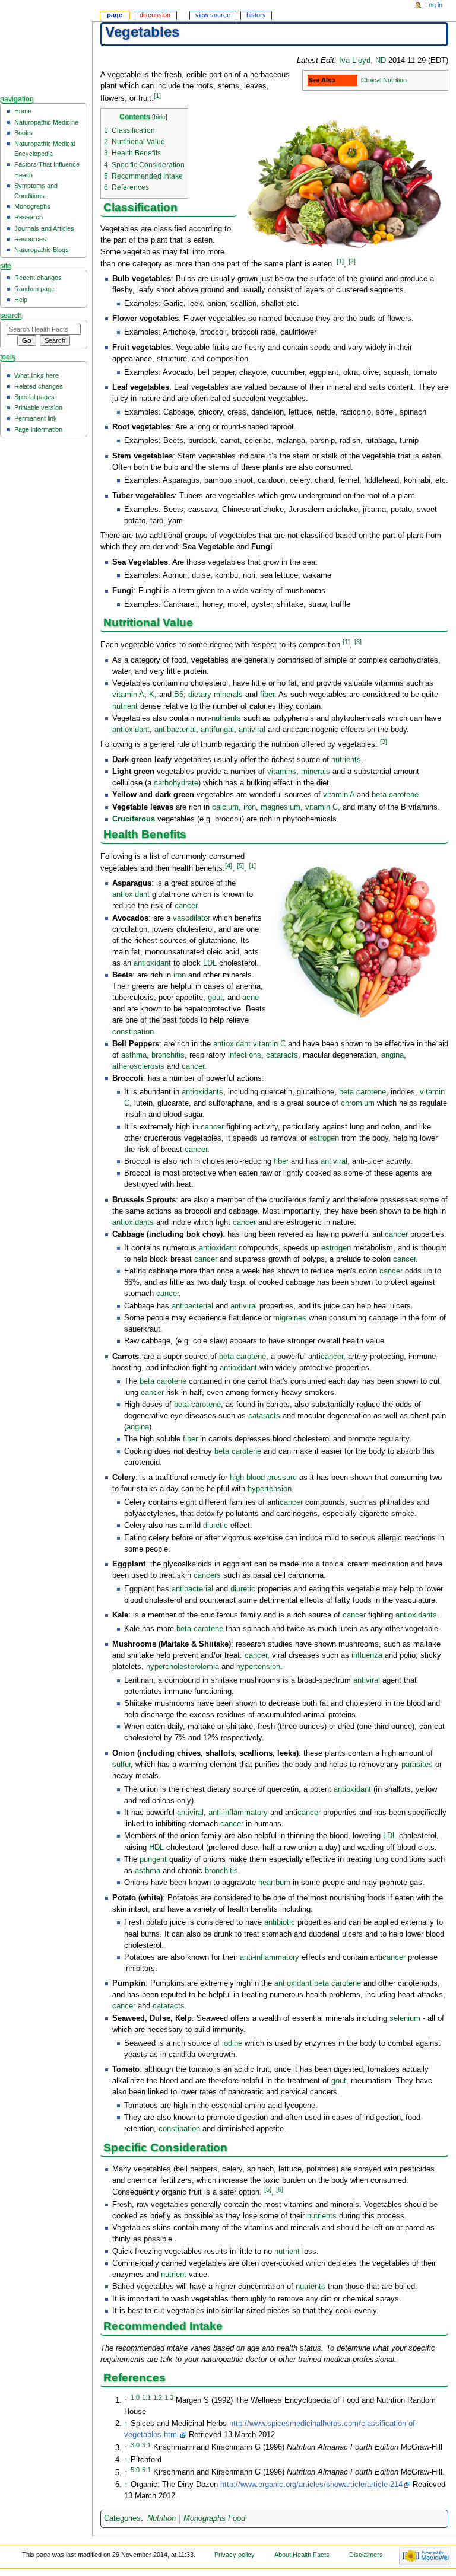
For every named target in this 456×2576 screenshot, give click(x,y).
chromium (358, 1103)
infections (245, 1055)
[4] (229, 865)
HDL (156, 1848)
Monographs (32, 206)
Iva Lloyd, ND (362, 61)
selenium (405, 2018)
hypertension (270, 1489)
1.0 (135, 2397)
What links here (37, 375)
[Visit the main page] (46, 46)
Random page (34, 289)
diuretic (216, 1526)
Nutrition (161, 2518)
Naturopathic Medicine (46, 122)
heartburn (274, 1883)
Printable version (38, 407)
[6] (280, 2189)
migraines (290, 1318)
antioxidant (131, 730)
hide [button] (160, 117)
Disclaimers (366, 2555)
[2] (352, 261)
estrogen (324, 1138)
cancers (207, 1575)
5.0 (135, 2469)
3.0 (135, 2444)
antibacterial (175, 730)
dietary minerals (216, 695)
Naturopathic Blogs (42, 250)
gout (215, 998)
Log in (434, 5)
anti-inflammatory (238, 1813)
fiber (267, 695)
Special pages (34, 397)
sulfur (121, 1765)
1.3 (169, 2397)
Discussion (155, 15)
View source (213, 15)
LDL (210, 963)
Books (23, 133)
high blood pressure (263, 1478)
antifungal (217, 730)
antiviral (252, 730)
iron (250, 807)
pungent (153, 1859)
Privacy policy (235, 2555)
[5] (240, 865)
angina (392, 1055)
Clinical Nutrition (384, 80)
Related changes (39, 386)
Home (23, 111)
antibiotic (280, 1922)
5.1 (146, 2469)
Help (21, 300)
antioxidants (202, 1092)
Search (11, 316)
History (256, 15)
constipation (133, 1032)
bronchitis (168, 1055)
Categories (122, 2518)
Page (115, 15)
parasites (417, 1765)
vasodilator (191, 918)
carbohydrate (176, 783)
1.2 (158, 2397)
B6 (179, 695)
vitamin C (322, 807)
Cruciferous (134, 819)
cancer (186, 906)
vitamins (282, 772)
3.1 (146, 2444)
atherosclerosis (138, 1066)
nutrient (125, 706)
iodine (232, 2043)
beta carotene (362, 1092)
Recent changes (38, 278)
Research (28, 217)
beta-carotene (395, 795)
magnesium (281, 807)
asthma (134, 1055)
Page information (38, 429)
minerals (316, 772)
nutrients (226, 718)
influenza (367, 1655)
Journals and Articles (44, 228)
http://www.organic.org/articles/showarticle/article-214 (311, 2485)
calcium (225, 807)
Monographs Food (214, 2518)
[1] (157, 95)
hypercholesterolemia (183, 1667)
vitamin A (128, 695)
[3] (358, 642)
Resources (30, 239)
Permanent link (36, 418)
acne (251, 998)
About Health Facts (302, 2555)
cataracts (282, 1055)
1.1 (146, 2397)
